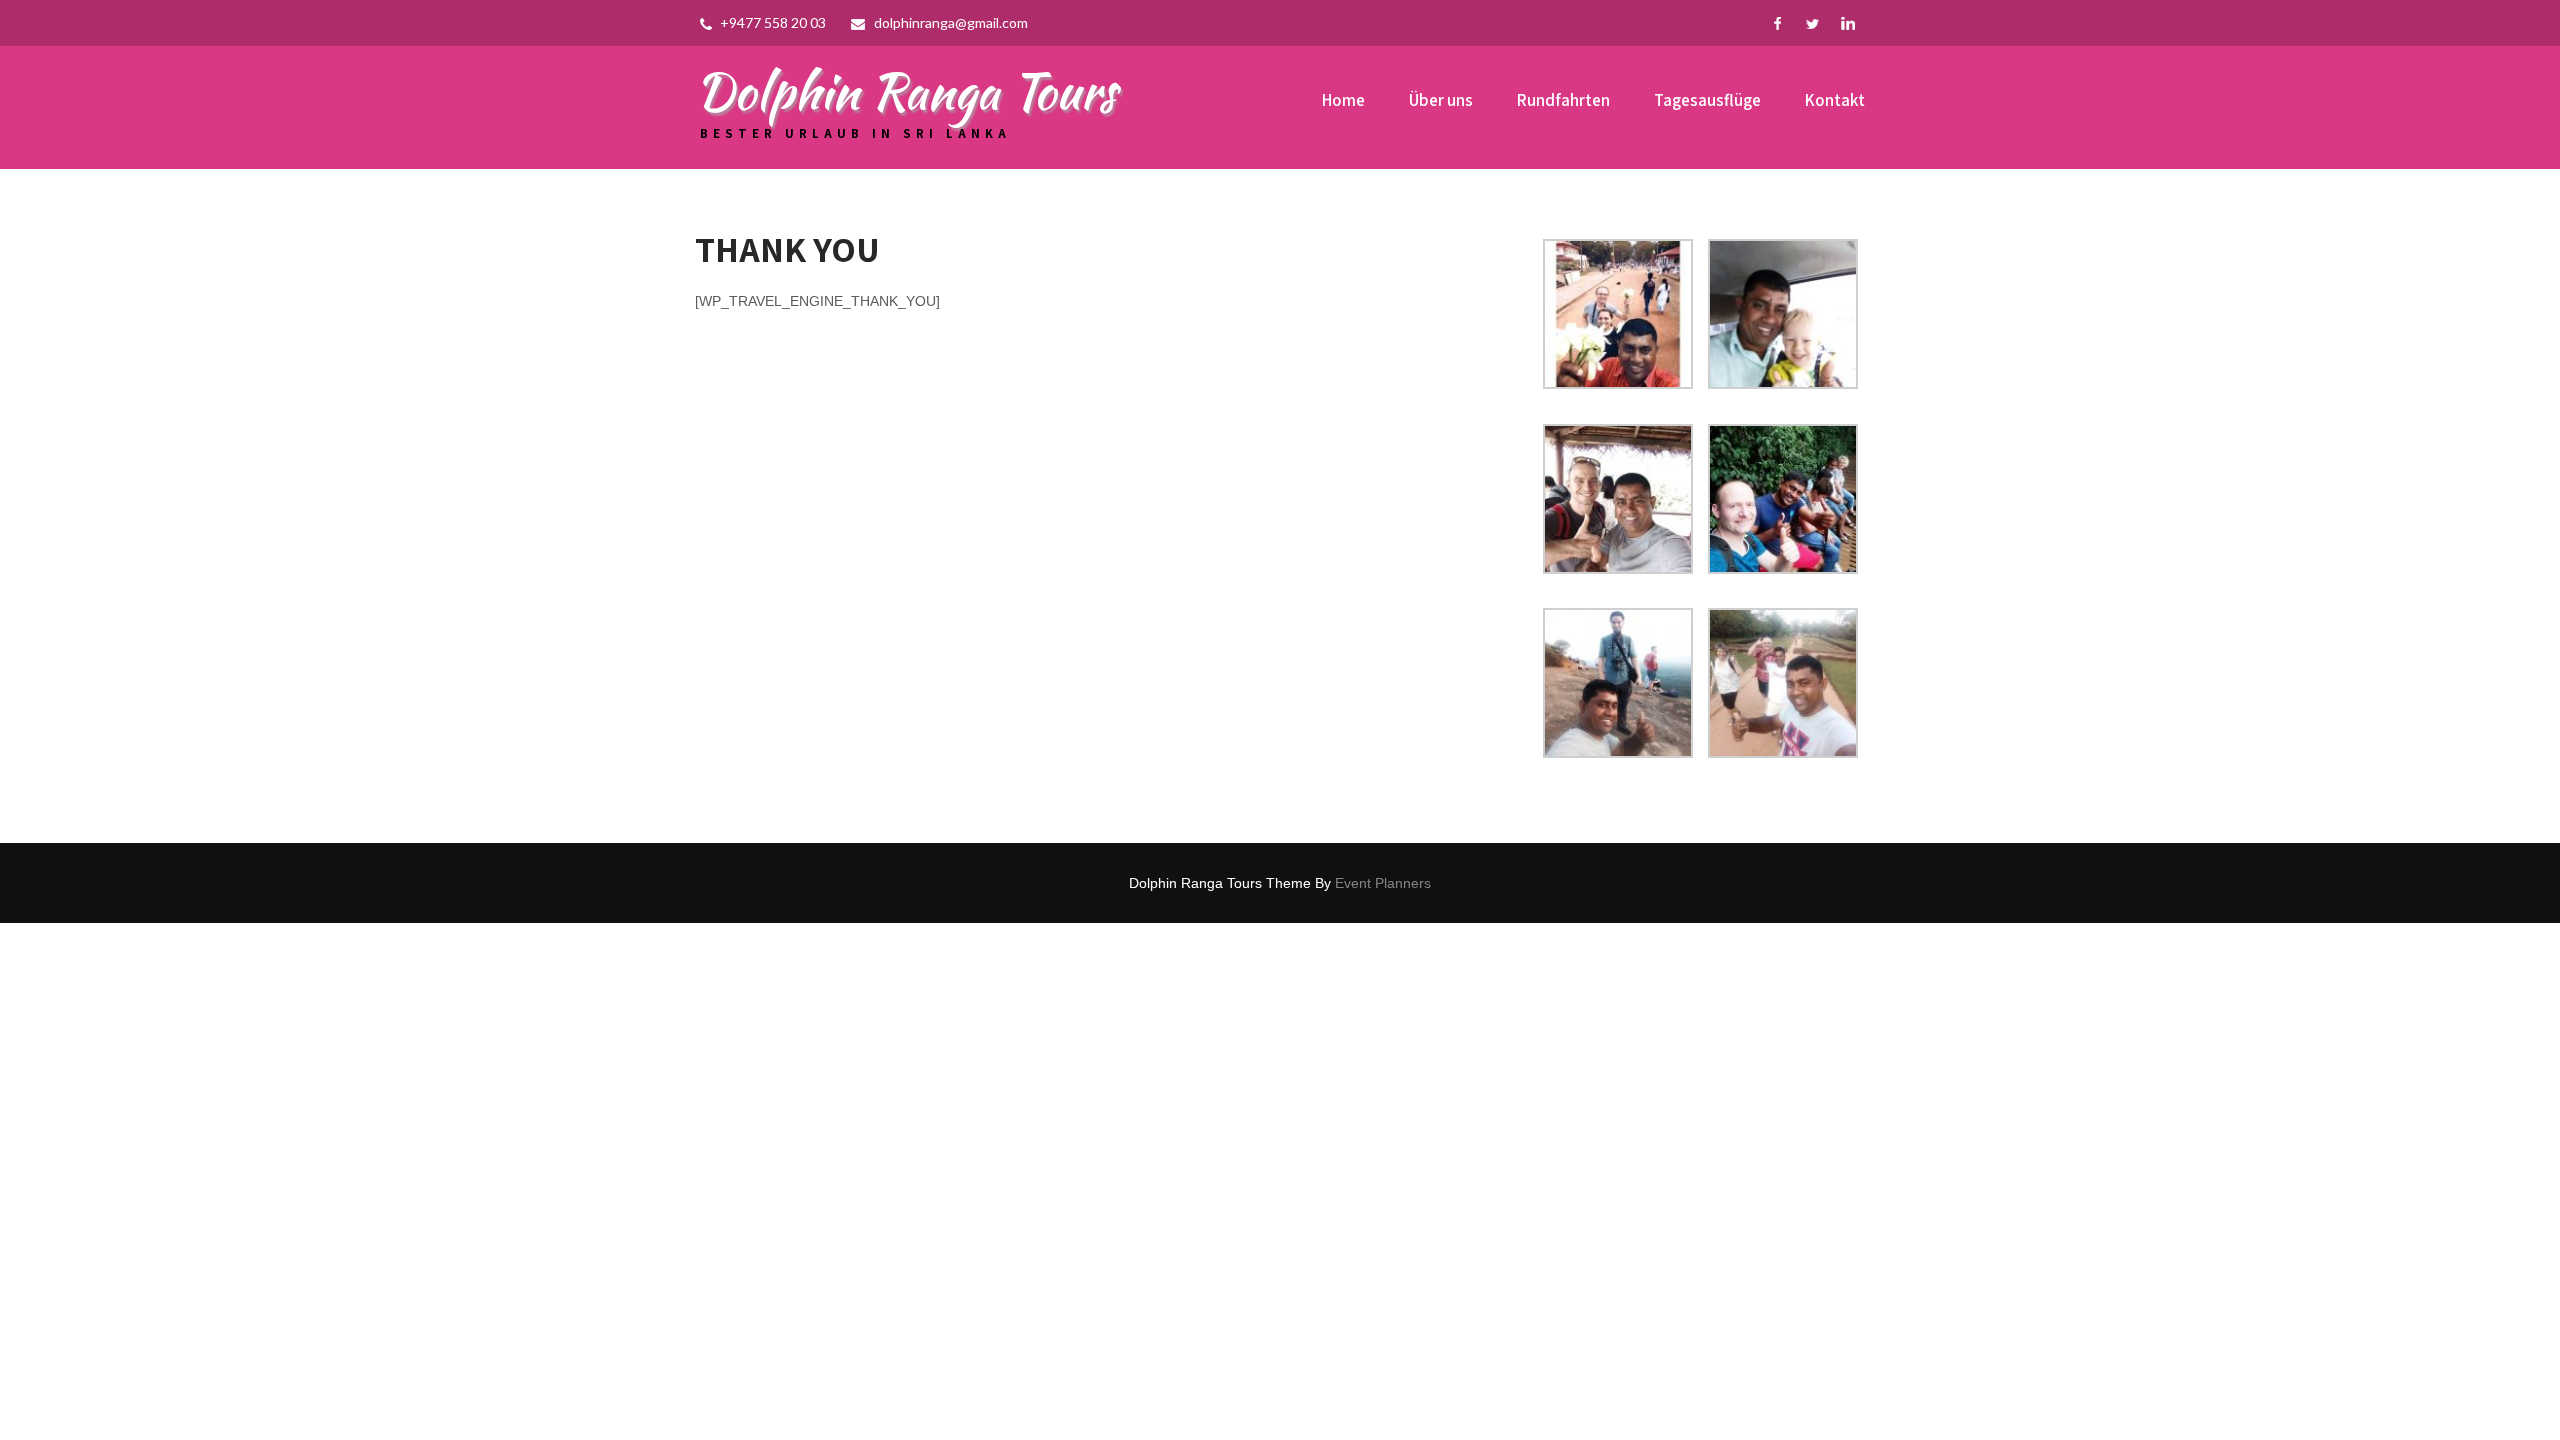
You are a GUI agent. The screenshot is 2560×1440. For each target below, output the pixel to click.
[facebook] (1777, 23)
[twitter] (1812, 23)
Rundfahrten (1563, 100)
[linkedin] (1847, 23)
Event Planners (1383, 883)
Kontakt (1835, 100)
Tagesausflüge (1707, 100)
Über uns (1441, 100)
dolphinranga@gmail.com (951, 22)
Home (1343, 100)
